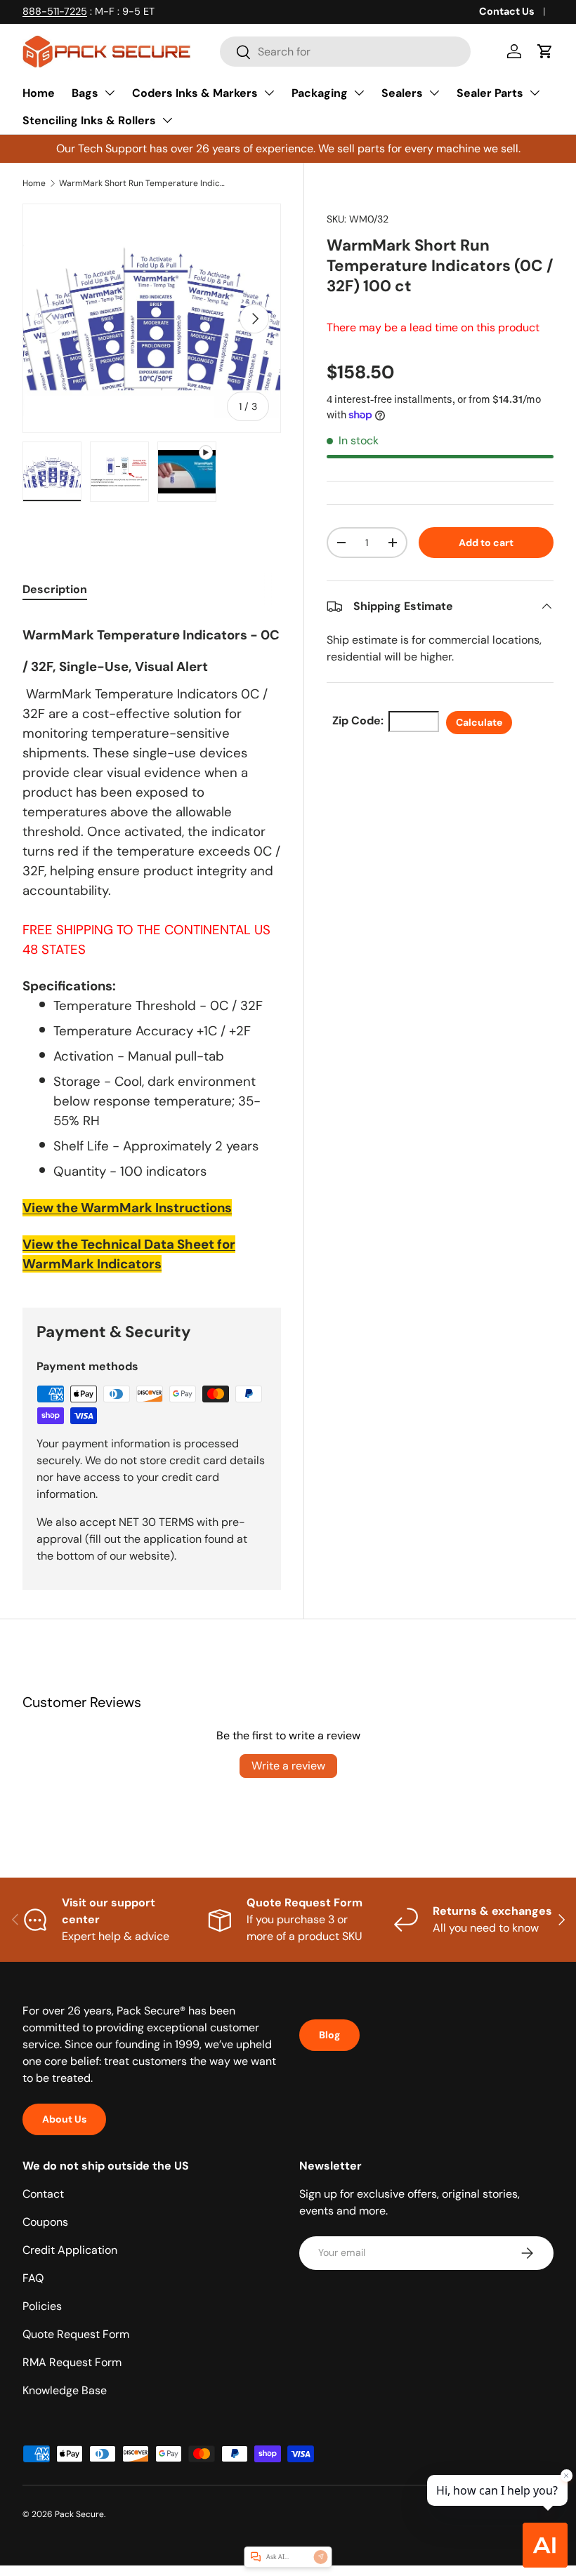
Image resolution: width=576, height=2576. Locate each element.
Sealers (402, 93)
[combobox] (345, 52)
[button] (545, 51)
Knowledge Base (65, 2390)
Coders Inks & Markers (195, 93)
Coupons (45, 2222)
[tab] (55, 589)
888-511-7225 (55, 11)
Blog (329, 2035)
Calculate (479, 722)
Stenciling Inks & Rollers (89, 120)
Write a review (288, 1766)
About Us (64, 2119)
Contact (43, 2194)
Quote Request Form (76, 2334)
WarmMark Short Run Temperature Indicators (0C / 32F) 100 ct (143, 183)
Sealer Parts (490, 93)
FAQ (33, 2278)
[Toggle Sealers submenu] (434, 93)
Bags (85, 93)
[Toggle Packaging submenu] (359, 93)
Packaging (320, 93)
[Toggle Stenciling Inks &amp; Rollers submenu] (167, 120)
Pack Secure (79, 2514)
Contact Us (507, 11)
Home (39, 93)
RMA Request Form (72, 2362)
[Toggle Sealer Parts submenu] (535, 93)
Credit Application (70, 2250)
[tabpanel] (152, 945)
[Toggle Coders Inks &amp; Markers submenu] (269, 93)
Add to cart (486, 543)
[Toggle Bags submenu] (110, 93)
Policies (42, 2306)
